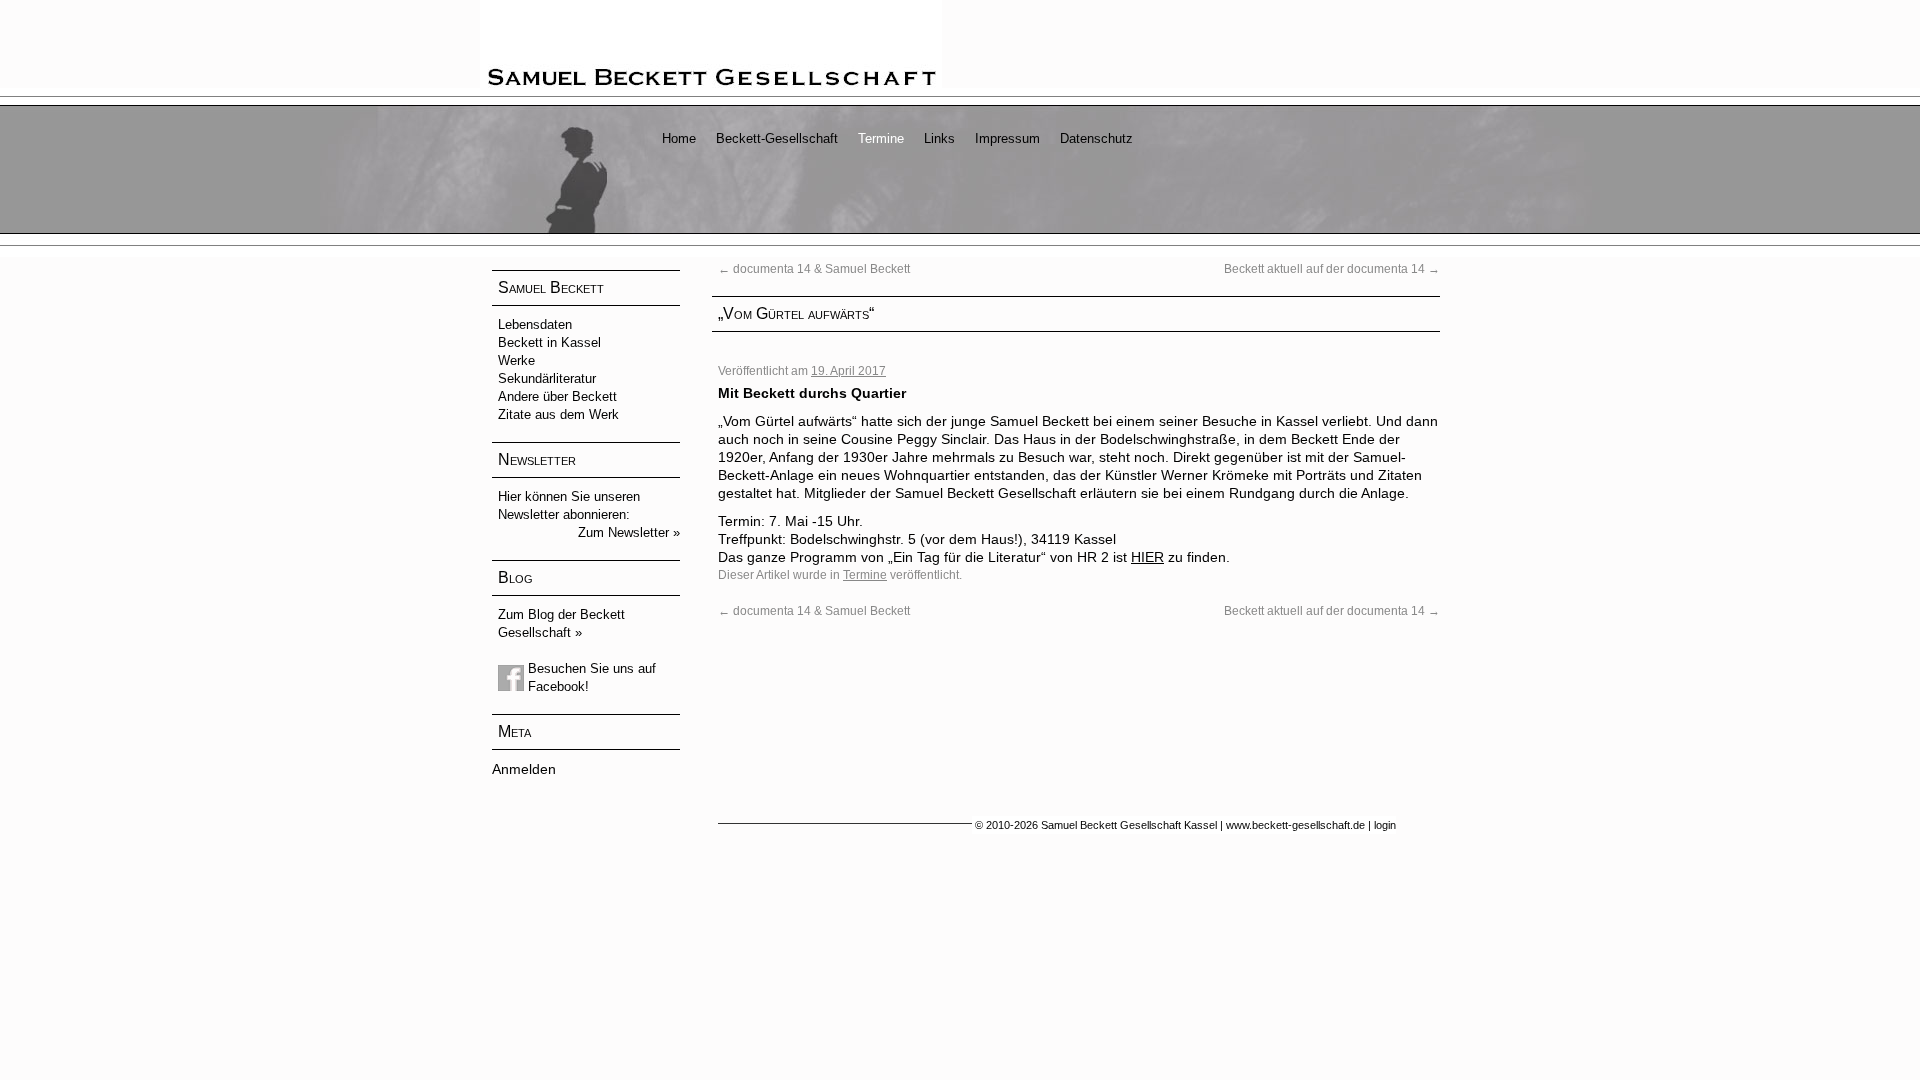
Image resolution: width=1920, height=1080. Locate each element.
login (1385, 825)
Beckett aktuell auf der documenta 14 (1332, 269)
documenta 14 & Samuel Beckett (814, 269)
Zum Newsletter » (629, 532)
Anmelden (524, 769)
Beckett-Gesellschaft (777, 138)
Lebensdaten (535, 324)
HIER (1147, 557)
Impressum (1007, 138)
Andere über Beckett (557, 396)
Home (679, 138)
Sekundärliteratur (547, 378)
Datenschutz (1096, 138)
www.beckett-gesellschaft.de (1295, 825)
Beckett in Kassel (549, 342)
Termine (881, 138)
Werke (516, 360)
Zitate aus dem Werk (558, 414)
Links (939, 138)
